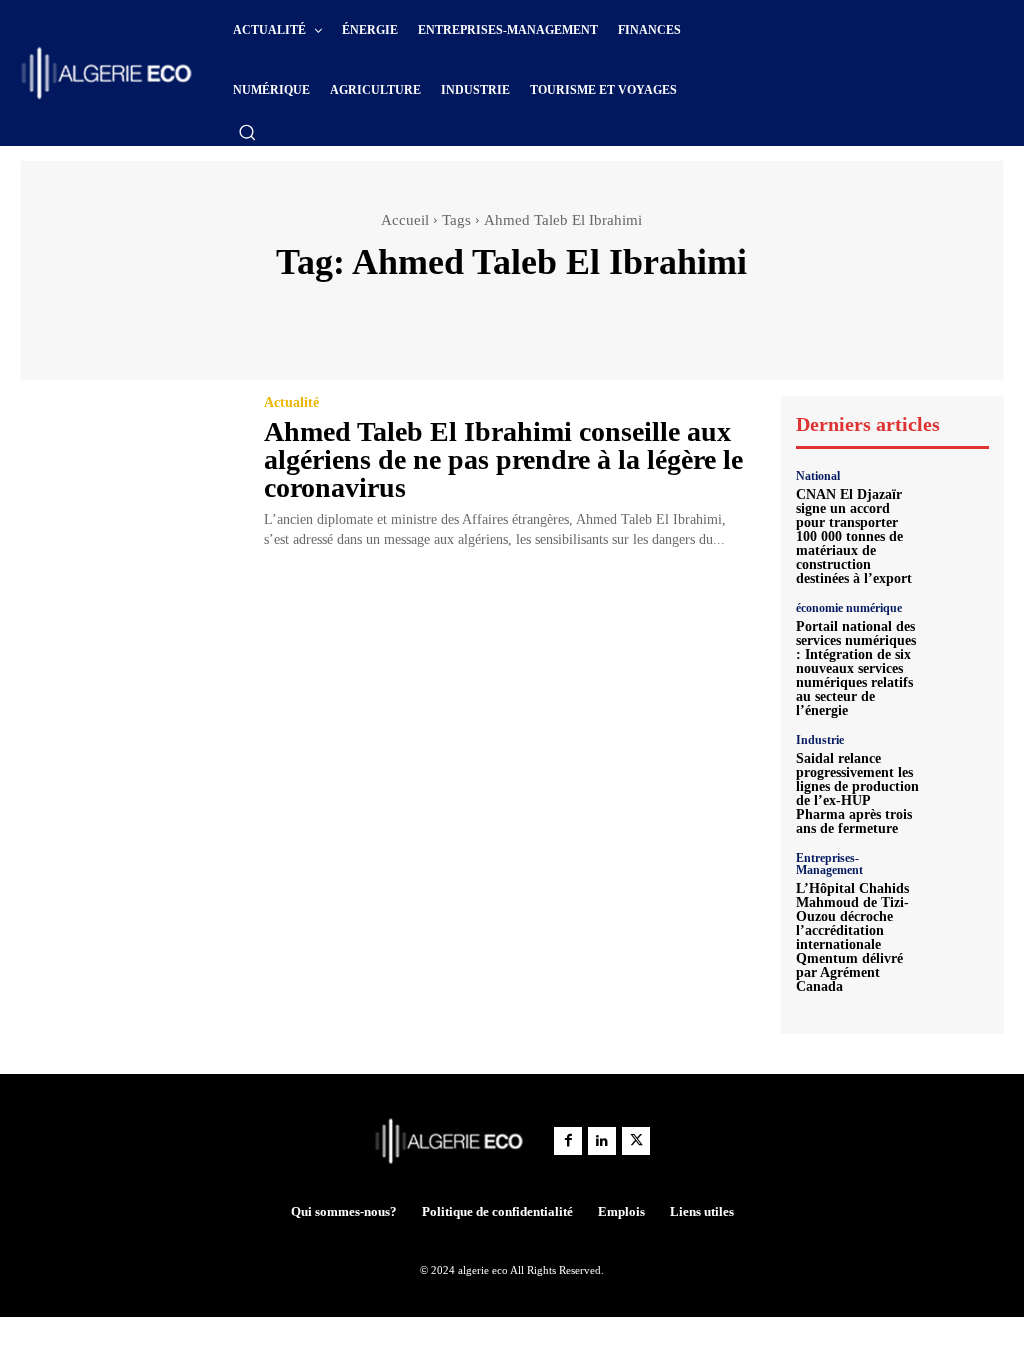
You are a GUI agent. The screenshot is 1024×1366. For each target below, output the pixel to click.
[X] (636, 1141)
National (818, 476)
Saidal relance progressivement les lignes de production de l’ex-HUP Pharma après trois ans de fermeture (857, 793)
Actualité (291, 403)
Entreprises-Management (829, 864)
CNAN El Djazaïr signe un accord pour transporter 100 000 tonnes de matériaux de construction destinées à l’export (854, 536)
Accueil (405, 220)
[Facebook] (568, 1141)
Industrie (820, 740)
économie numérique (849, 608)
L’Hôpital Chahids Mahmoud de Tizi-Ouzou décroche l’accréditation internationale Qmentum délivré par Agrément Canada (852, 937)
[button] (247, 132)
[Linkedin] (602, 1141)
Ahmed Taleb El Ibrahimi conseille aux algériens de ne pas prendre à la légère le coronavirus (503, 459)
